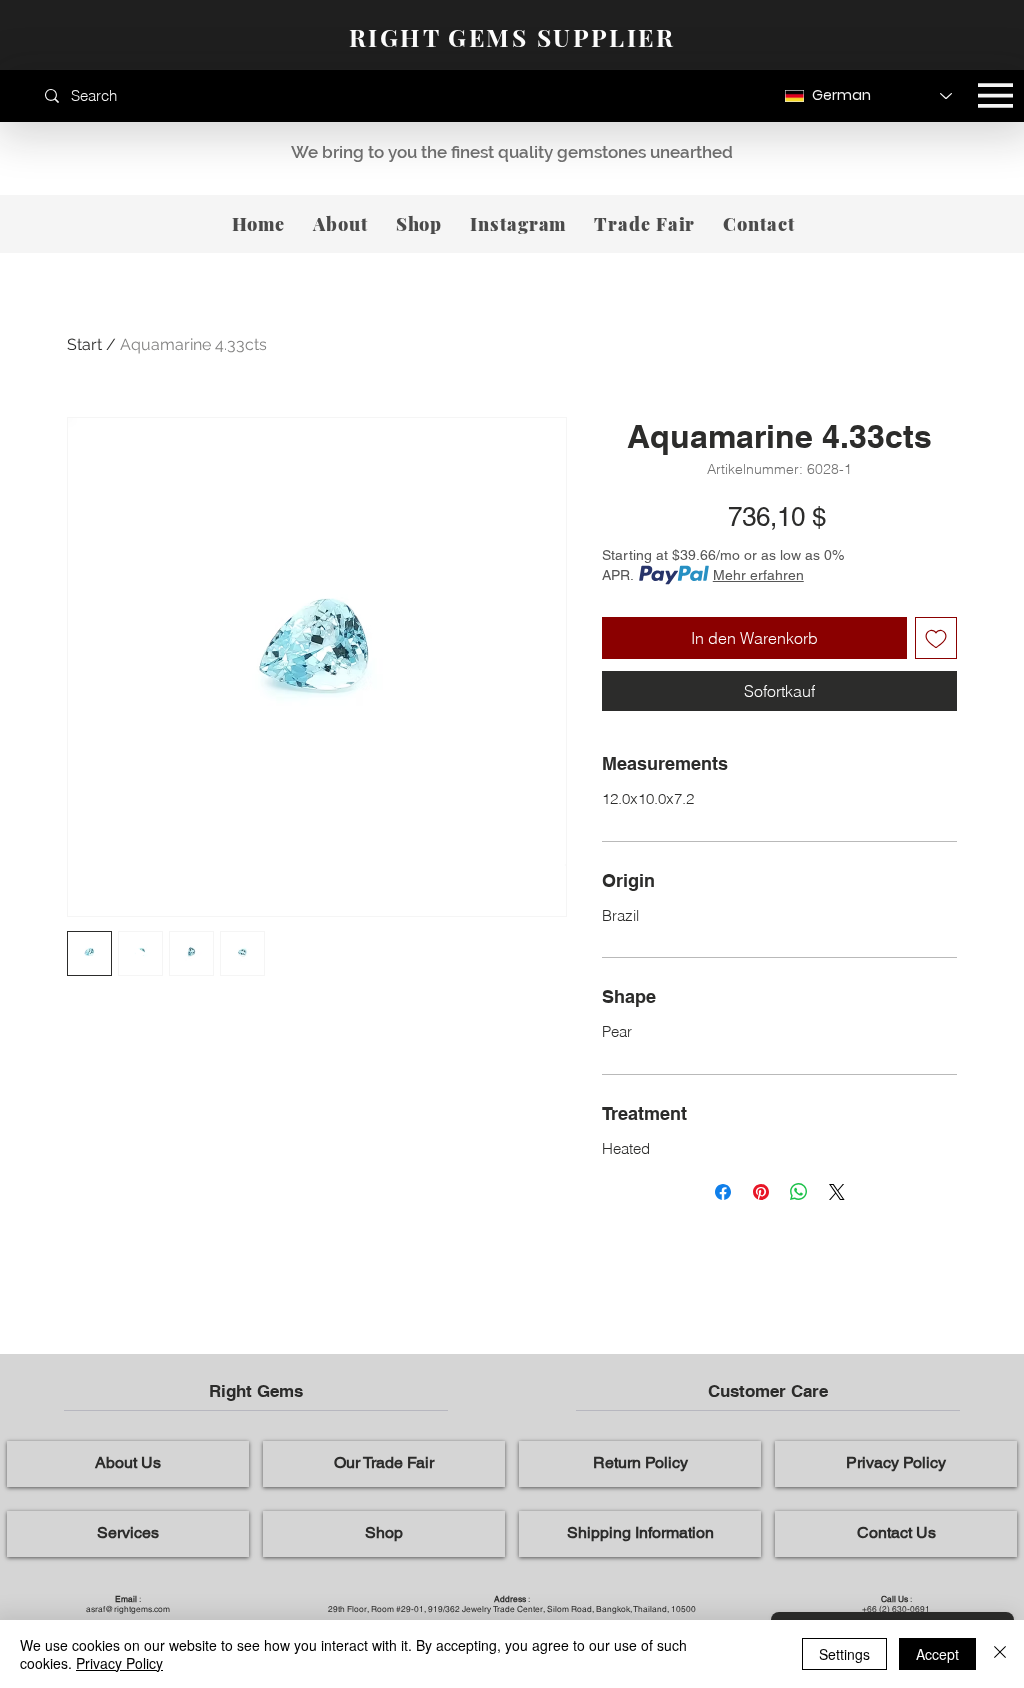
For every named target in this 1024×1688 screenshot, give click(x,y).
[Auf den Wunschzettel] (936, 638)
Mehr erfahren (758, 575)
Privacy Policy (119, 1663)
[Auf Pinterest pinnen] (761, 1192)
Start (84, 344)
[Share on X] (837, 1192)
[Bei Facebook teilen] (723, 1192)
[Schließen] (1000, 1654)
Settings (844, 1654)
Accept (937, 1654)
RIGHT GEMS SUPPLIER (512, 37)
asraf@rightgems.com (128, 1609)
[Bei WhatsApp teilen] (799, 1192)
